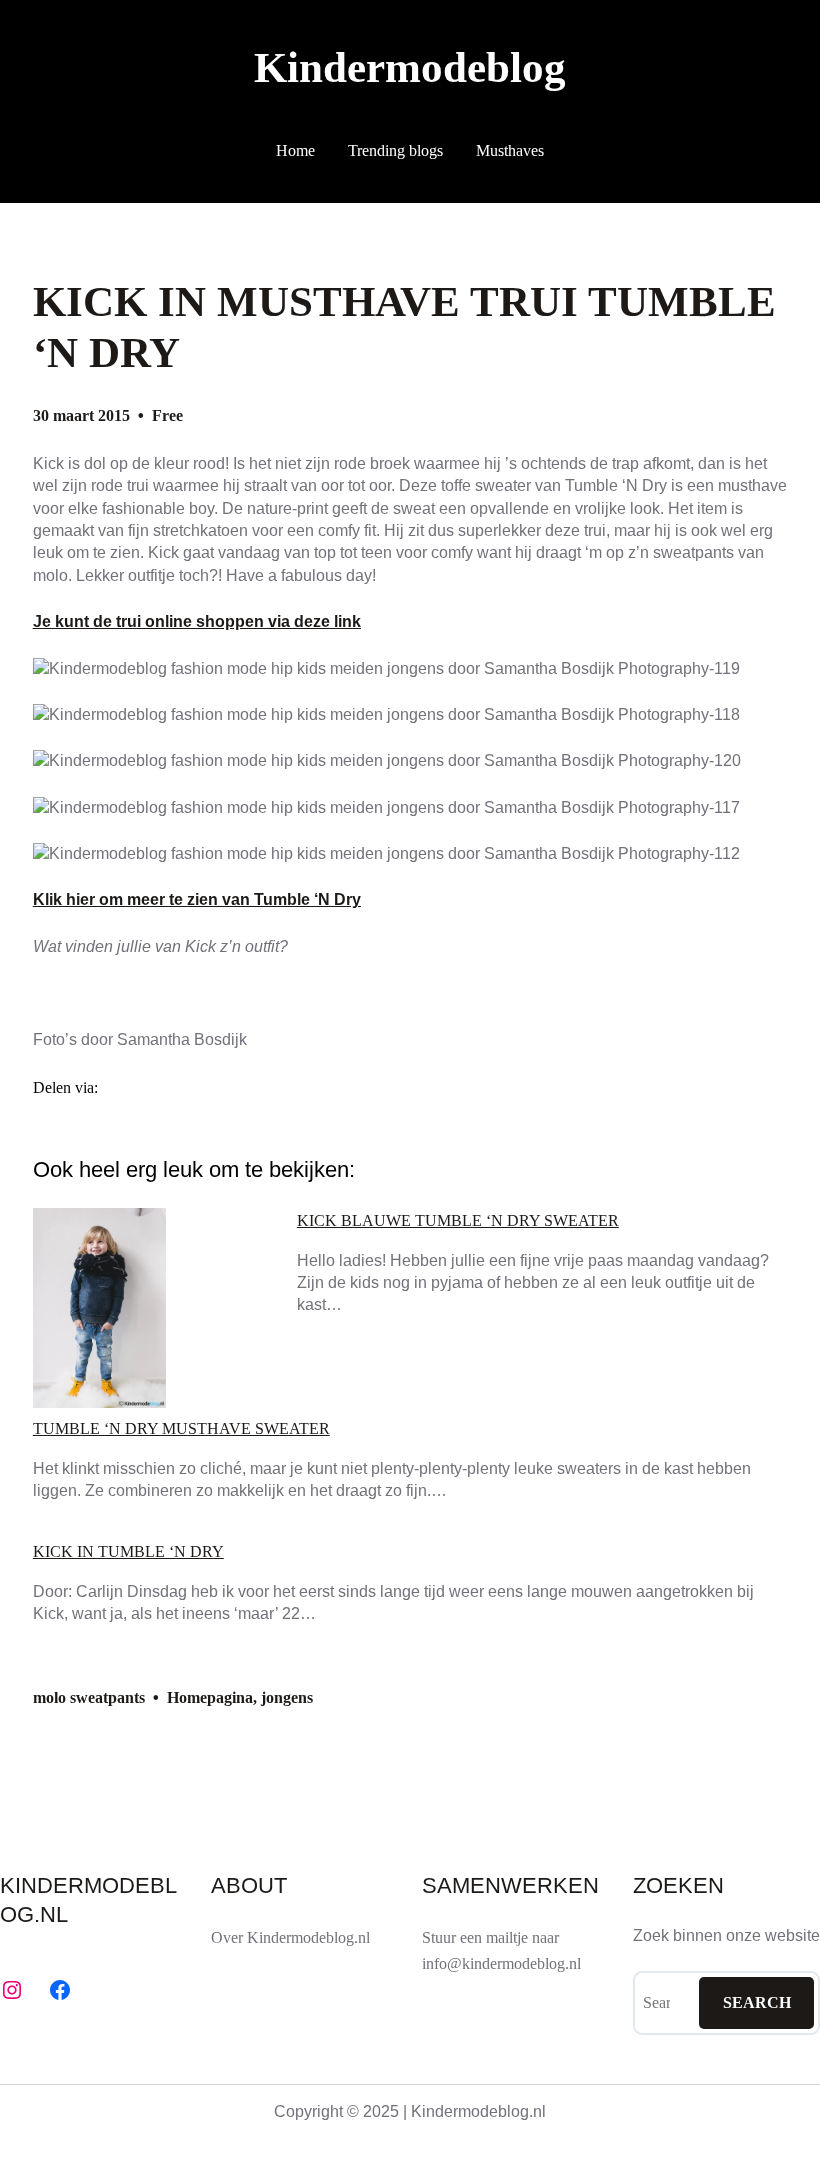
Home (295, 150)
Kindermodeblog (410, 67)
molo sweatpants (89, 1697)
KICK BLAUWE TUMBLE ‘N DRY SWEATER (458, 1221)
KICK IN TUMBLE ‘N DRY (128, 1552)
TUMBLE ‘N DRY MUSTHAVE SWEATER (181, 1429)
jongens (287, 1697)
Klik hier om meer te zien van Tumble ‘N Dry (197, 899)
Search (757, 2002)
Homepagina (210, 1697)
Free (167, 415)
